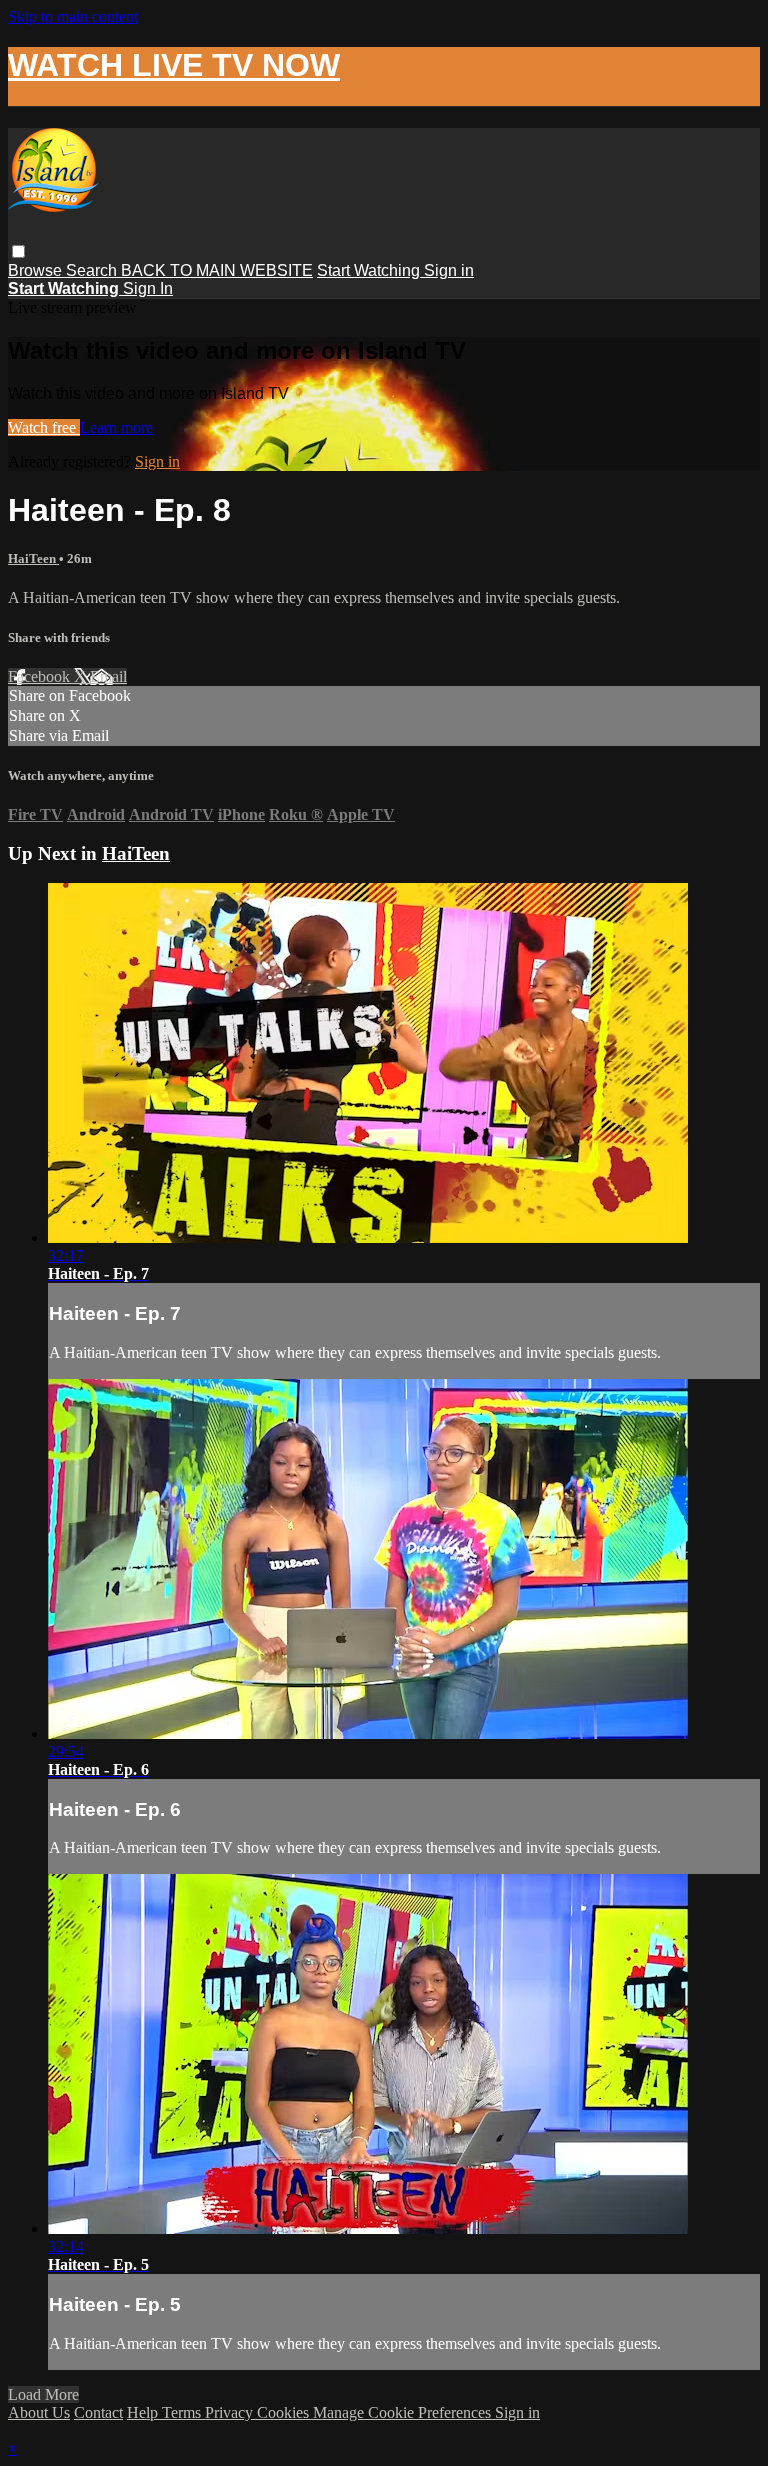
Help (144, 2412)
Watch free (44, 427)
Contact (98, 2412)
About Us (39, 2412)
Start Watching (370, 270)
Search (93, 270)
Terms (183, 2412)
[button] (18, 251)
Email (108, 676)
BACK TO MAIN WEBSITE (217, 270)
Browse (37, 270)
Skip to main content (73, 16)
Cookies (285, 2412)
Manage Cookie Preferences (404, 2412)
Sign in (449, 270)
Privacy (231, 2412)
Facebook (41, 676)
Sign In (148, 288)
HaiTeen (33, 558)
